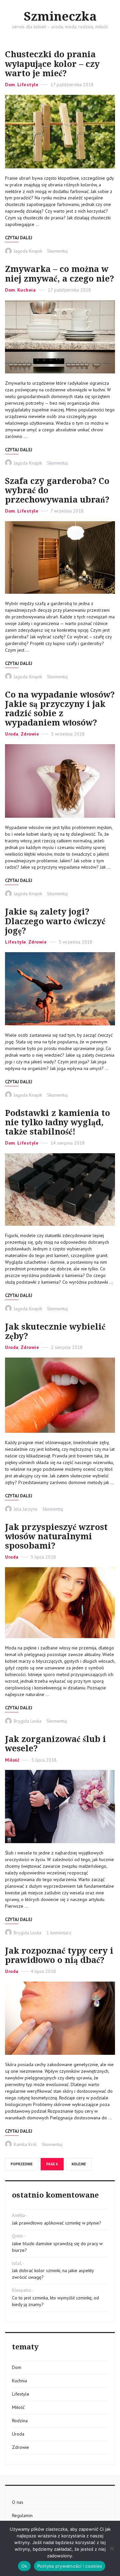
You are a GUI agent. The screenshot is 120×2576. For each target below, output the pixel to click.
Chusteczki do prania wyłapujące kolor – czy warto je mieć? (52, 64)
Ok (24, 2566)
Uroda (12, 734)
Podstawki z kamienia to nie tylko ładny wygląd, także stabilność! (57, 1122)
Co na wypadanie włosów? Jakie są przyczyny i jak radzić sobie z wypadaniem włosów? (60, 709)
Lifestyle (28, 85)
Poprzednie (22, 2164)
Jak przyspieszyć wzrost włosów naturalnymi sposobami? (56, 1536)
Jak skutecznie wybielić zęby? (55, 1331)
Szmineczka (60, 17)
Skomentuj (57, 251)
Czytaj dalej (19, 238)
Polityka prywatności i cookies (70, 2566)
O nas (18, 2502)
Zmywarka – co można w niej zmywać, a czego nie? (59, 274)
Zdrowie (30, 734)
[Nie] (112, 2548)
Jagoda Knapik (28, 251)
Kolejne (79, 2164)
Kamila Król (25, 2144)
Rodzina (20, 2421)
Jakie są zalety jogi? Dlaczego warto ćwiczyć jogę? (55, 921)
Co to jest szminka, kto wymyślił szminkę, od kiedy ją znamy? (55, 2301)
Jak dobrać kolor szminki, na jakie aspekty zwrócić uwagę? (53, 2274)
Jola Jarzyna (25, 1509)
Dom (10, 85)
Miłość (12, 1760)
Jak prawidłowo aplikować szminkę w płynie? (57, 2223)
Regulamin (22, 2515)
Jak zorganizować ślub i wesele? (55, 1744)
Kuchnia (27, 290)
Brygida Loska (27, 1721)
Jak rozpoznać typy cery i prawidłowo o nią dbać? (59, 1955)
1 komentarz (59, 1933)
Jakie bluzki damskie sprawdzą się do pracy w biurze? (57, 2247)
